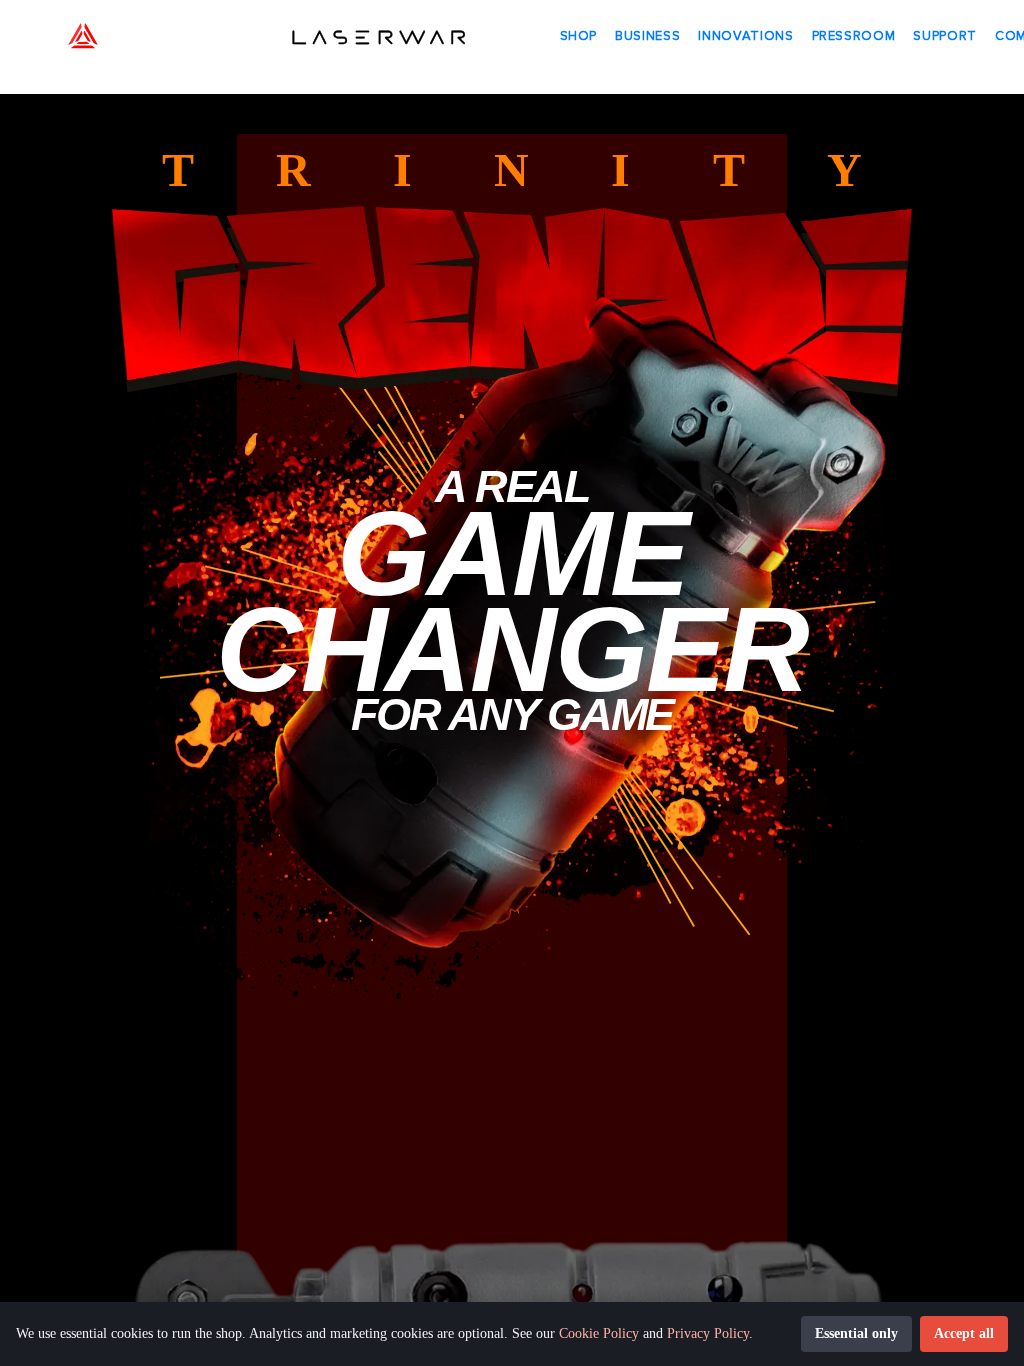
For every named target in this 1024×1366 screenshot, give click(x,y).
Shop (579, 36)
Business (647, 36)
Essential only (856, 1333)
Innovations (745, 36)
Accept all (964, 1333)
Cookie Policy (599, 1333)
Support (945, 36)
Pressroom (854, 36)
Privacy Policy (708, 1333)
